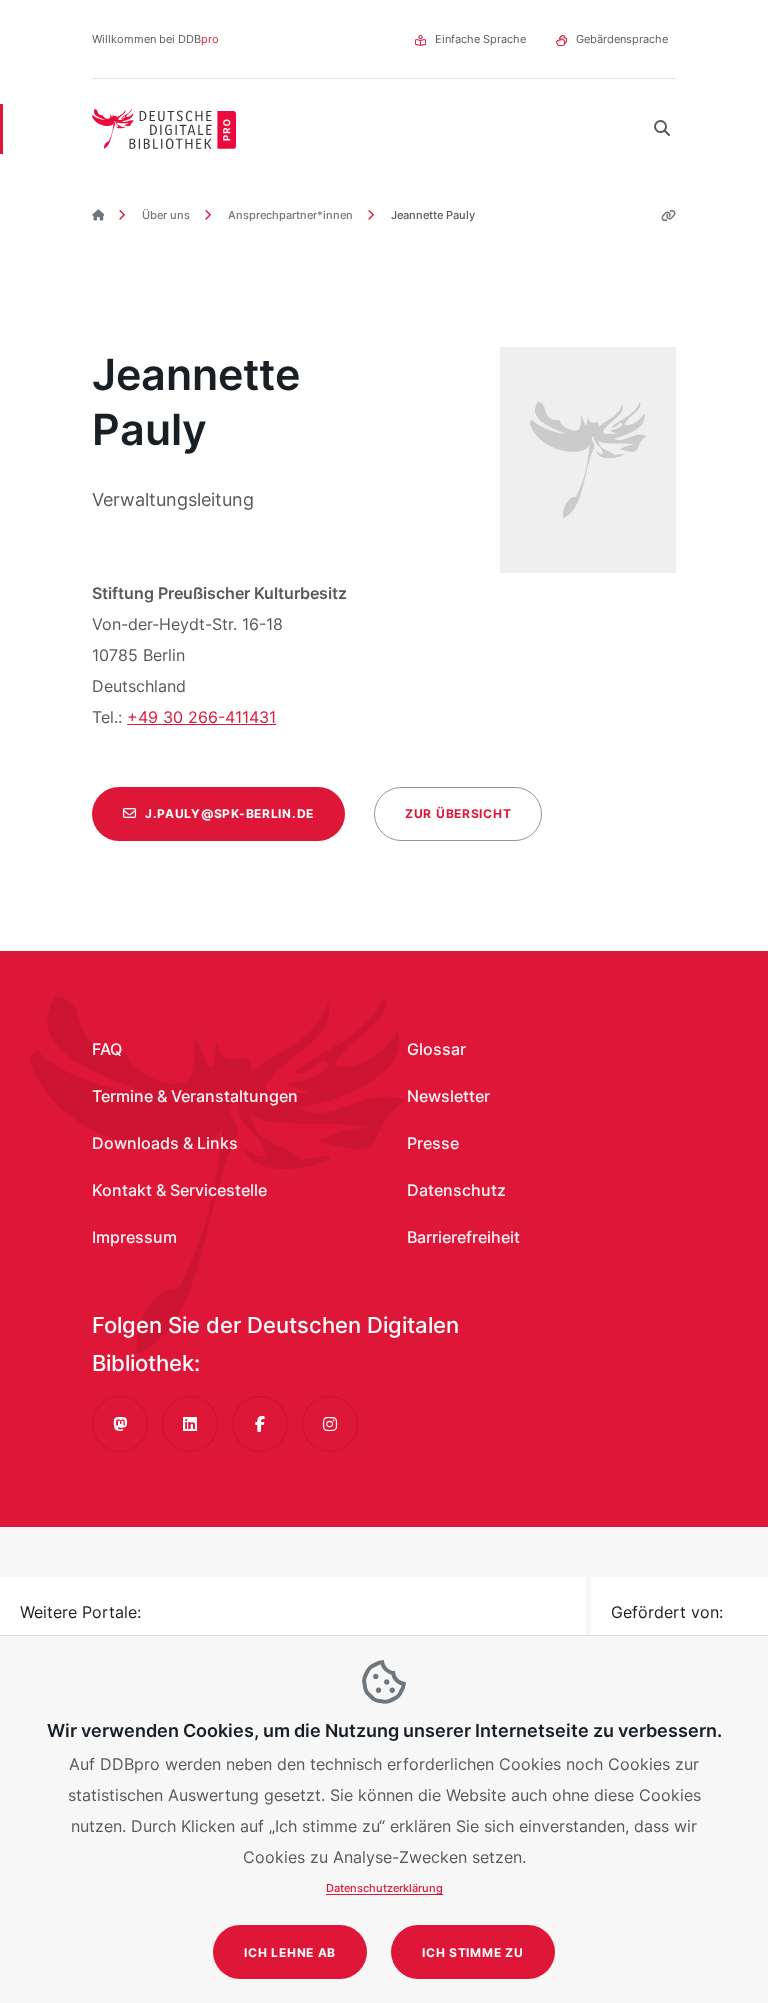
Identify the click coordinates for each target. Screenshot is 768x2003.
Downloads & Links (165, 1143)
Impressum (134, 1237)
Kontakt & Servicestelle (179, 1190)
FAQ (107, 1049)
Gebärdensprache (622, 39)
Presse (433, 1143)
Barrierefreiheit (463, 1237)
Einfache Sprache (480, 39)
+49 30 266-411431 (201, 717)
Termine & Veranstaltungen (195, 1096)
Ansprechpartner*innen (289, 215)
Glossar (436, 1049)
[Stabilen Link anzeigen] (661, 215)
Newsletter (448, 1096)
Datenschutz (456, 1190)
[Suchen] (662, 129)
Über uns (164, 215)
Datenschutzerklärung (384, 1888)
